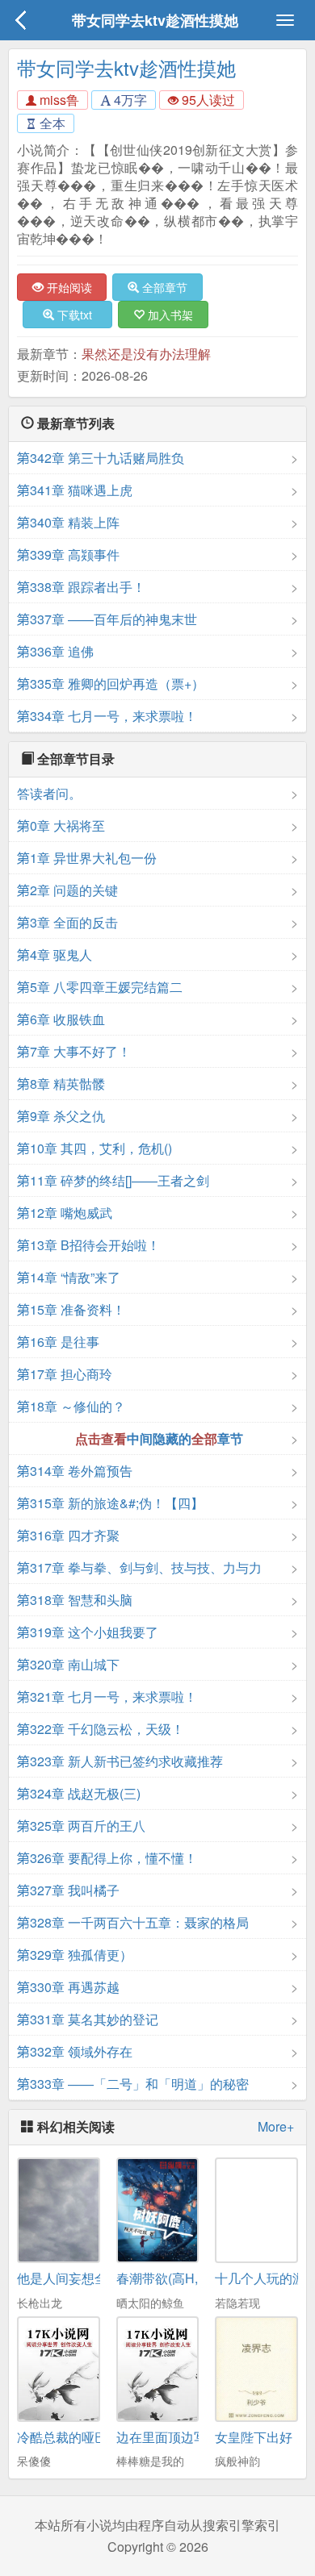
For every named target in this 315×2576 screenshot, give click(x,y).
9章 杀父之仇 (61, 1116)
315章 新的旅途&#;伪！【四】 (110, 1503)
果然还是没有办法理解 (146, 354)
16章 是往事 (58, 1342)
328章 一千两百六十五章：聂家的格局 (133, 1922)
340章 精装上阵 (68, 522)
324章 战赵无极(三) (79, 1793)
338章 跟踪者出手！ (81, 587)
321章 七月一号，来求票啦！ (107, 1696)
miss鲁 (58, 100)
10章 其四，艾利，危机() (94, 1148)
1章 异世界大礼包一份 (87, 858)
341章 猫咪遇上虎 (75, 490)
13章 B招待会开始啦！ (88, 1245)
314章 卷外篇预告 (75, 1471)
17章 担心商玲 (65, 1374)
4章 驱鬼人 (55, 955)
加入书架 (169, 315)
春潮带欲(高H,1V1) (171, 2278)
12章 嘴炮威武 (65, 1213)
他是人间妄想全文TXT (81, 2278)
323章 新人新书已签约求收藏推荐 (120, 1761)
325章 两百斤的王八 (81, 1826)
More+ (276, 2127)
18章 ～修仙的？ (71, 1406)
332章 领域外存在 (75, 2051)
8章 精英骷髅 (61, 1084)
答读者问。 (49, 793)
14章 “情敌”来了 (69, 1277)
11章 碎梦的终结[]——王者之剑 (113, 1180)
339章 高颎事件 (68, 554)
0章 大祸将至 (61, 825)
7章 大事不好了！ (74, 1051)
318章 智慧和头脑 (75, 1600)
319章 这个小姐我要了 (88, 1632)
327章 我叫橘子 (68, 1890)
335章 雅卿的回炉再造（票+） (111, 684)
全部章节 (163, 287)
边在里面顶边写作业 (174, 2437)
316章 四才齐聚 (68, 1535)
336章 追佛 (55, 651)
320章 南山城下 (68, 1664)
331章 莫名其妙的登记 (88, 2019)
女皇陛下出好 (254, 2437)
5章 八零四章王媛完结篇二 (100, 987)
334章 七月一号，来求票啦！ (107, 716)
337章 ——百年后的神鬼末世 (107, 619)
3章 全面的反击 (67, 922)
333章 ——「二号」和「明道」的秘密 (133, 2084)
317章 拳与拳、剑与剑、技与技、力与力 (139, 1567)
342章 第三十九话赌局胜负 (101, 458)
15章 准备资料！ (71, 1309)
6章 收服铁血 (61, 1019)
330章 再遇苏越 (68, 1987)
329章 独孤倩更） (75, 1955)
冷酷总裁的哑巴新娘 (75, 2437)
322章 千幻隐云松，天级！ (101, 1729)
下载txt (73, 315)
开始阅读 (68, 287)
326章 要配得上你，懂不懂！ (107, 1858)
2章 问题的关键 (67, 890)
